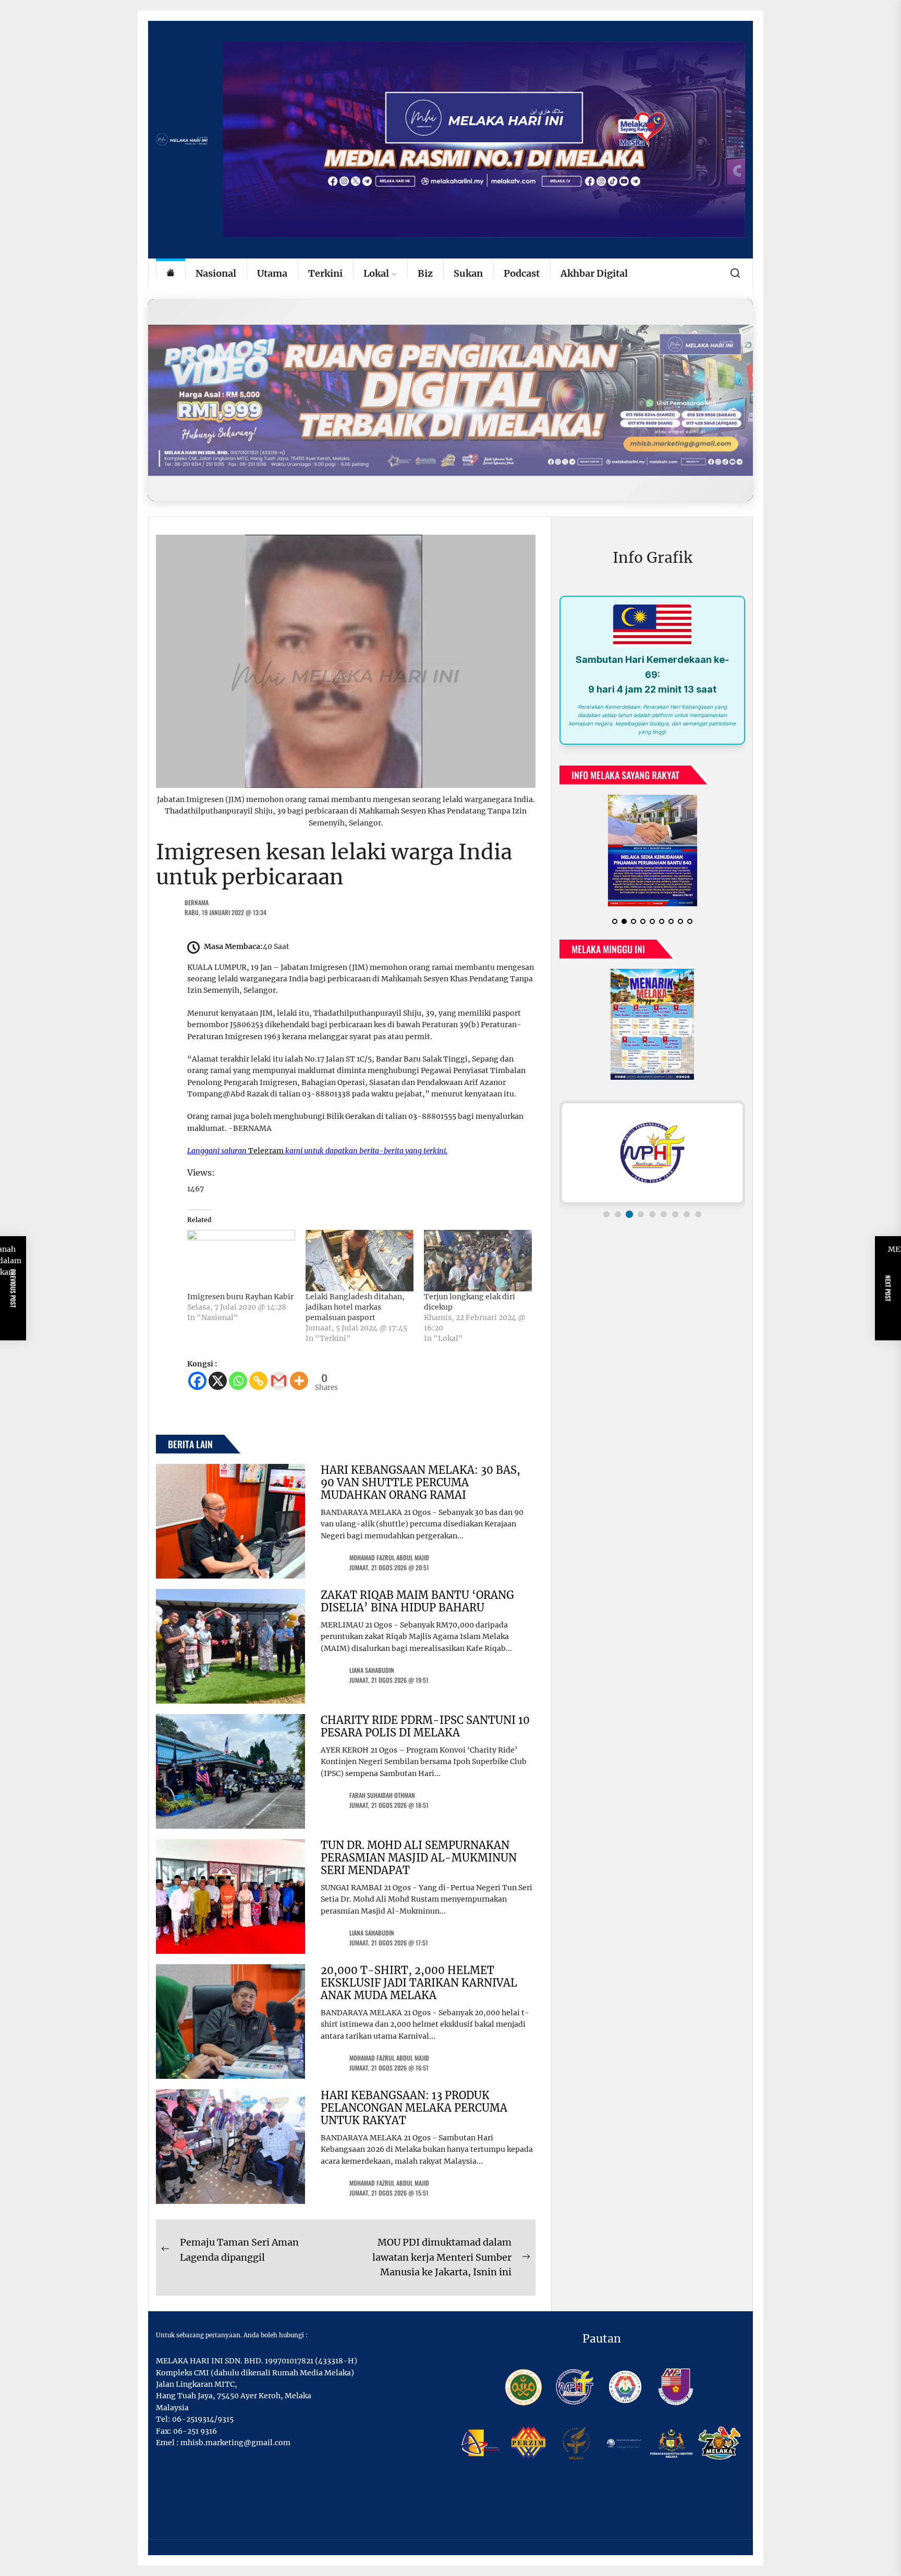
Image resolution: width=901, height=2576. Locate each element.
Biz (425, 273)
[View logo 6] (664, 1214)
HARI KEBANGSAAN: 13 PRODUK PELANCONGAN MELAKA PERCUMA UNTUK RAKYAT (414, 2108)
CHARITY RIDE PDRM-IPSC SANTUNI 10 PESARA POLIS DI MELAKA (425, 1726)
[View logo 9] (698, 1214)
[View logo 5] (652, 1214)
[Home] (171, 274)
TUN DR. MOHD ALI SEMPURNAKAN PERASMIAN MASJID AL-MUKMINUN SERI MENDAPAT (419, 1858)
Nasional (216, 273)
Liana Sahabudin (372, 1670)
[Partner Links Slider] (652, 1153)
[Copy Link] (258, 1381)
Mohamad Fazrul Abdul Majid (389, 1557)
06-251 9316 (195, 2431)
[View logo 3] (629, 1214)
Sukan (468, 273)
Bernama (197, 902)
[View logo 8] (687, 1214)
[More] (299, 1381)
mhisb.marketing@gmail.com (235, 2443)
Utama (272, 273)
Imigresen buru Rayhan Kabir (240, 1297)
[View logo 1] (606, 1214)
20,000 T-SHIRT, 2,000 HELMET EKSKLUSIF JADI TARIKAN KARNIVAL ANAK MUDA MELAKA (419, 1983)
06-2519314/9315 (203, 2419)
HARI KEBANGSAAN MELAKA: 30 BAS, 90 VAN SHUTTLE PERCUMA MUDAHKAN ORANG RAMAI (421, 1482)
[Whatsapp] (238, 1381)
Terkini (325, 273)
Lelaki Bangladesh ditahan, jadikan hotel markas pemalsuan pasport (355, 1307)
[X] (218, 1381)
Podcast (522, 273)
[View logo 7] (675, 1214)
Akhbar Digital (594, 273)
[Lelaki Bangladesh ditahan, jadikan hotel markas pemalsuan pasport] (360, 1261)
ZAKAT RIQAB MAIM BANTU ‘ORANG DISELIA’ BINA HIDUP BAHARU (417, 1601)
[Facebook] (197, 1381)
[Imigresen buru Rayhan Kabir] (241, 1261)
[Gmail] (279, 1381)
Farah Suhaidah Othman (382, 1795)
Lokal (376, 273)
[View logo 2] (618, 1214)
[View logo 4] (641, 1214)
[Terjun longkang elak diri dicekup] (478, 1261)
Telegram (266, 1151)
